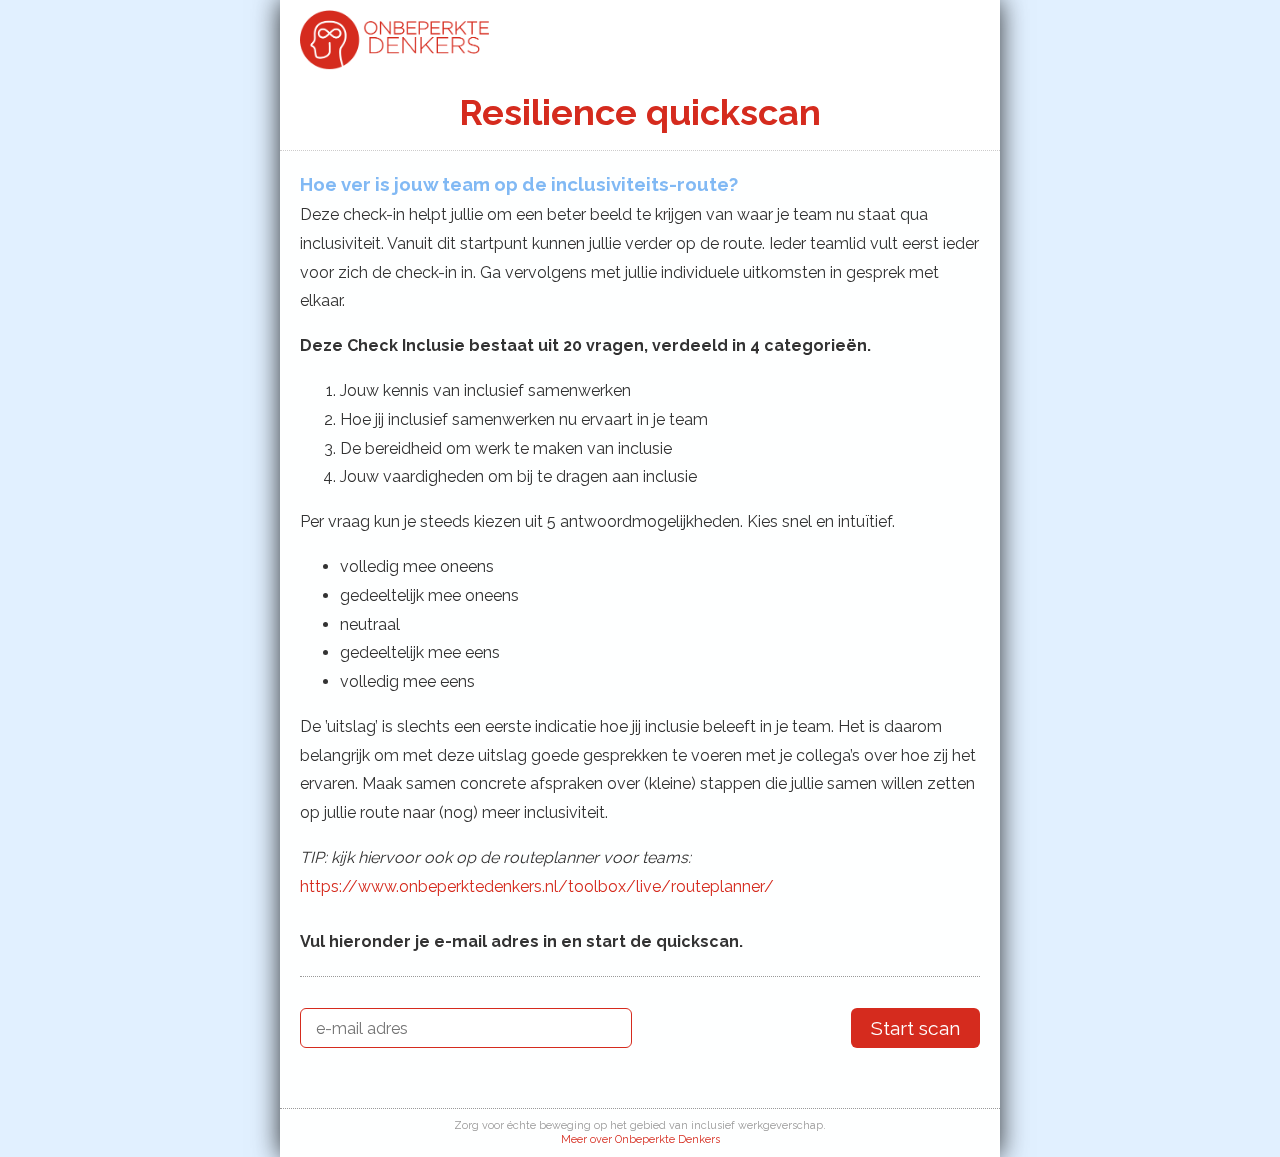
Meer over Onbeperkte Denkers (640, 1139)
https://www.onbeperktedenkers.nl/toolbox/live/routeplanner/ (537, 886)
